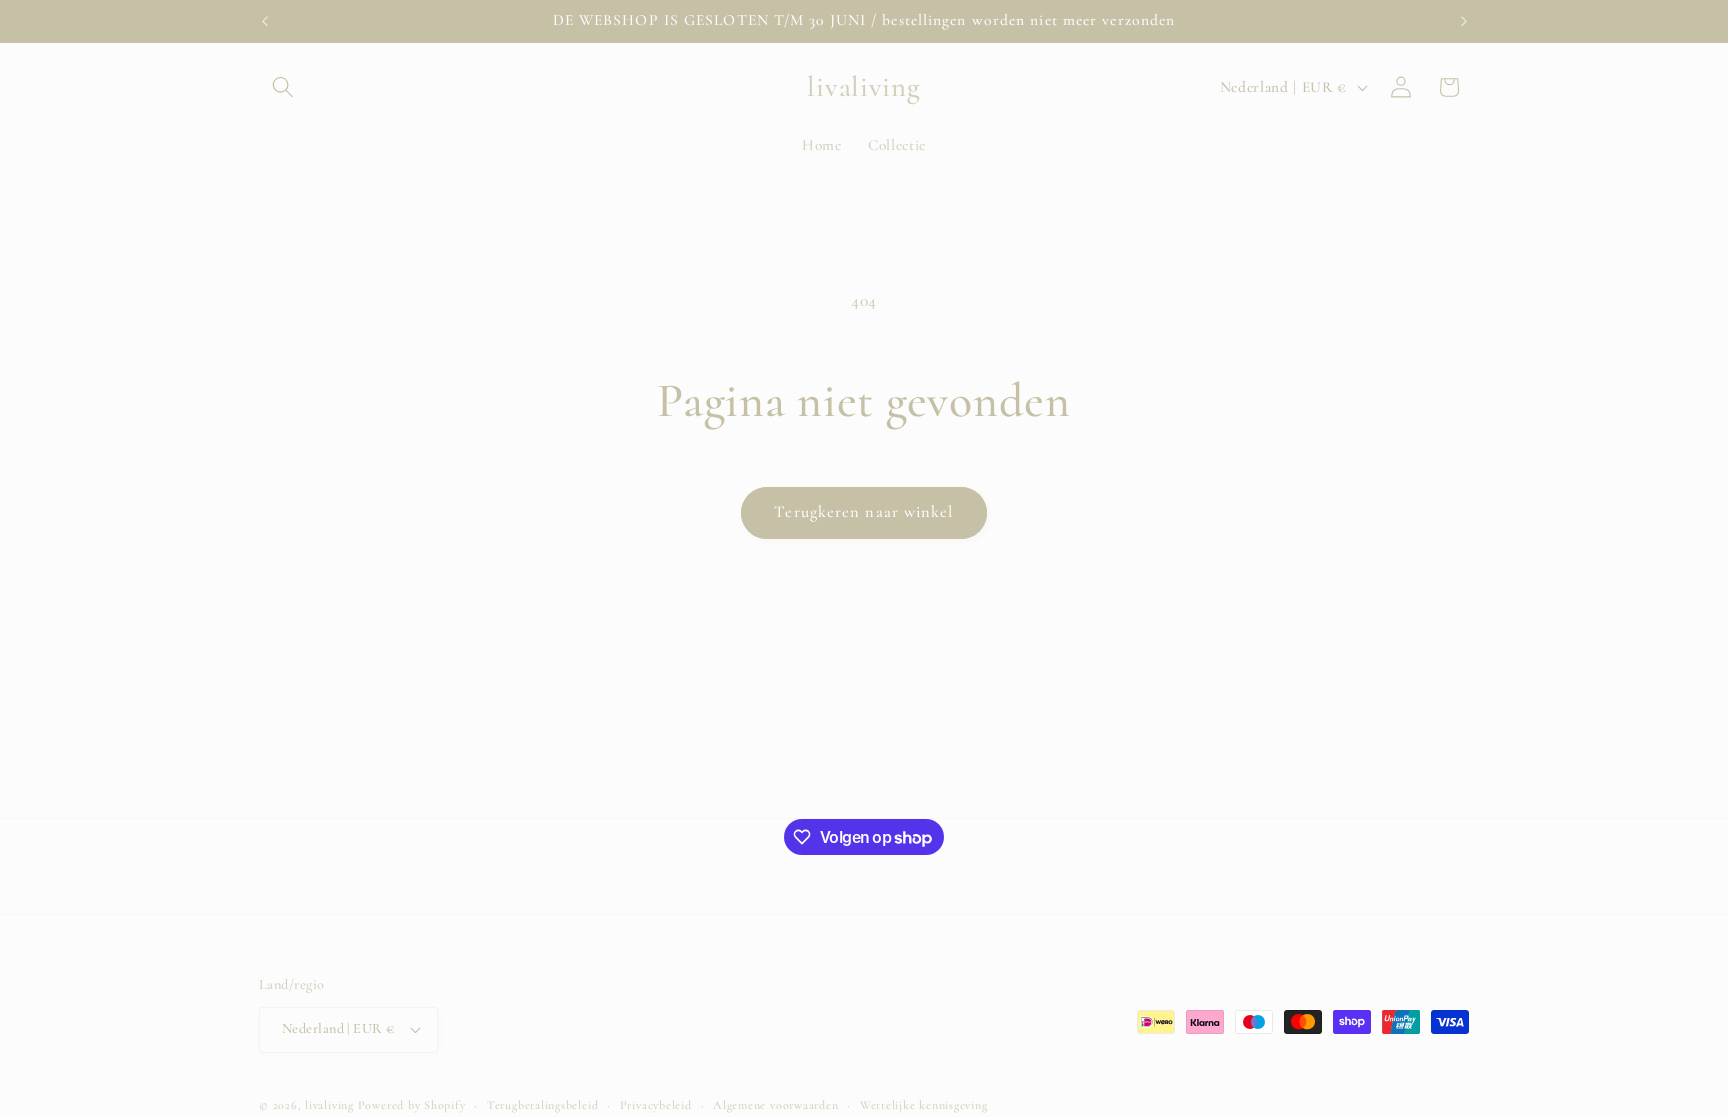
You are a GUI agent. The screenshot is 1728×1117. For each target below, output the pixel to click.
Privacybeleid (656, 1105)
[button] (283, 87)
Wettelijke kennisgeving (924, 1105)
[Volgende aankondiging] (1464, 21)
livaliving (329, 1105)
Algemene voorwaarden (775, 1105)
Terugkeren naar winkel (863, 512)
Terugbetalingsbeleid (542, 1105)
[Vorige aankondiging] (265, 21)
